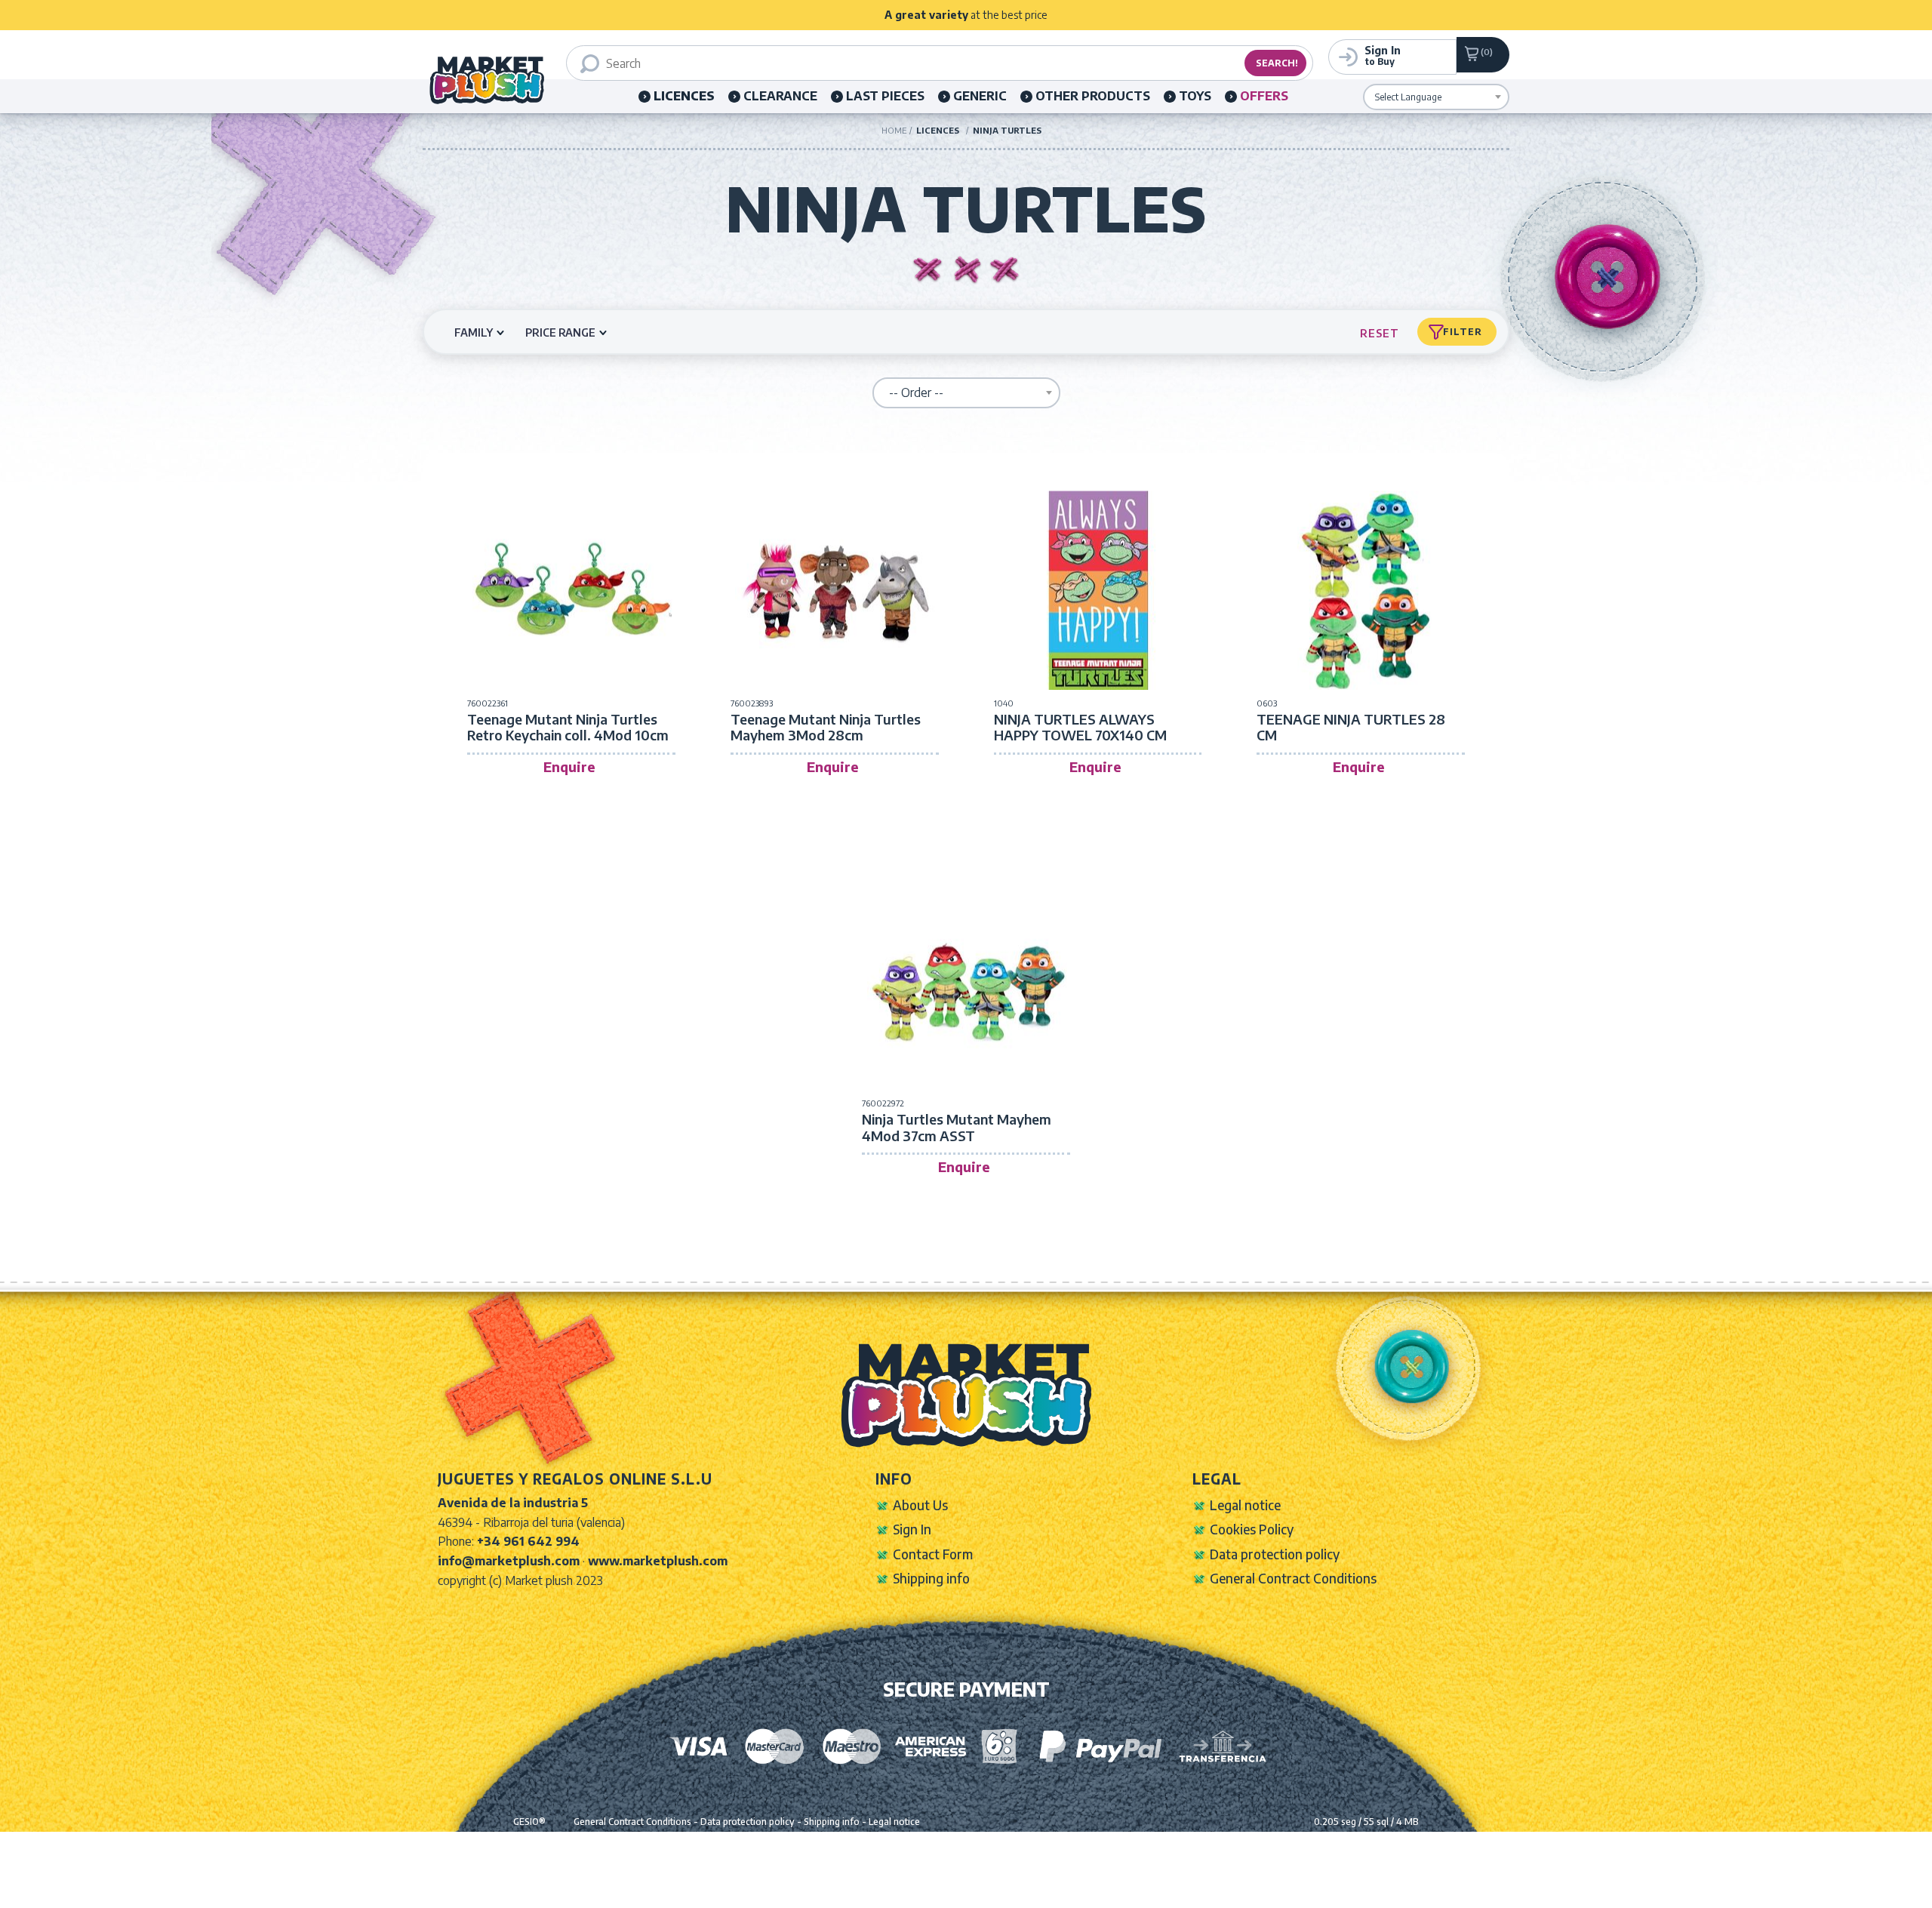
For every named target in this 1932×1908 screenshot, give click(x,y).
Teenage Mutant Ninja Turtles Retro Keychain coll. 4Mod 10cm (568, 727)
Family (474, 332)
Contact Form (933, 1554)
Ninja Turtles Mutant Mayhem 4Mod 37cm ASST (957, 1127)
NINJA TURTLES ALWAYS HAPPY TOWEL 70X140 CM (1080, 727)
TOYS (1195, 96)
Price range (560, 332)
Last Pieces (885, 96)
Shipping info (931, 1578)
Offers (1264, 96)
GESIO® (529, 1822)
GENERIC (980, 96)
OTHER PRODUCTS (1093, 96)
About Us (920, 1505)
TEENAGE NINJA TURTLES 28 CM (1351, 727)
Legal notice (1245, 1505)
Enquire (569, 766)
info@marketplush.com (509, 1561)
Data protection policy (1275, 1554)
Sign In (912, 1529)
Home (894, 130)
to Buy (1383, 55)
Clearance (780, 96)
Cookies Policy (1252, 1529)
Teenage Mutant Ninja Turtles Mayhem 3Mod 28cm (826, 727)
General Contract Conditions (1293, 1578)
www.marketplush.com (658, 1561)
